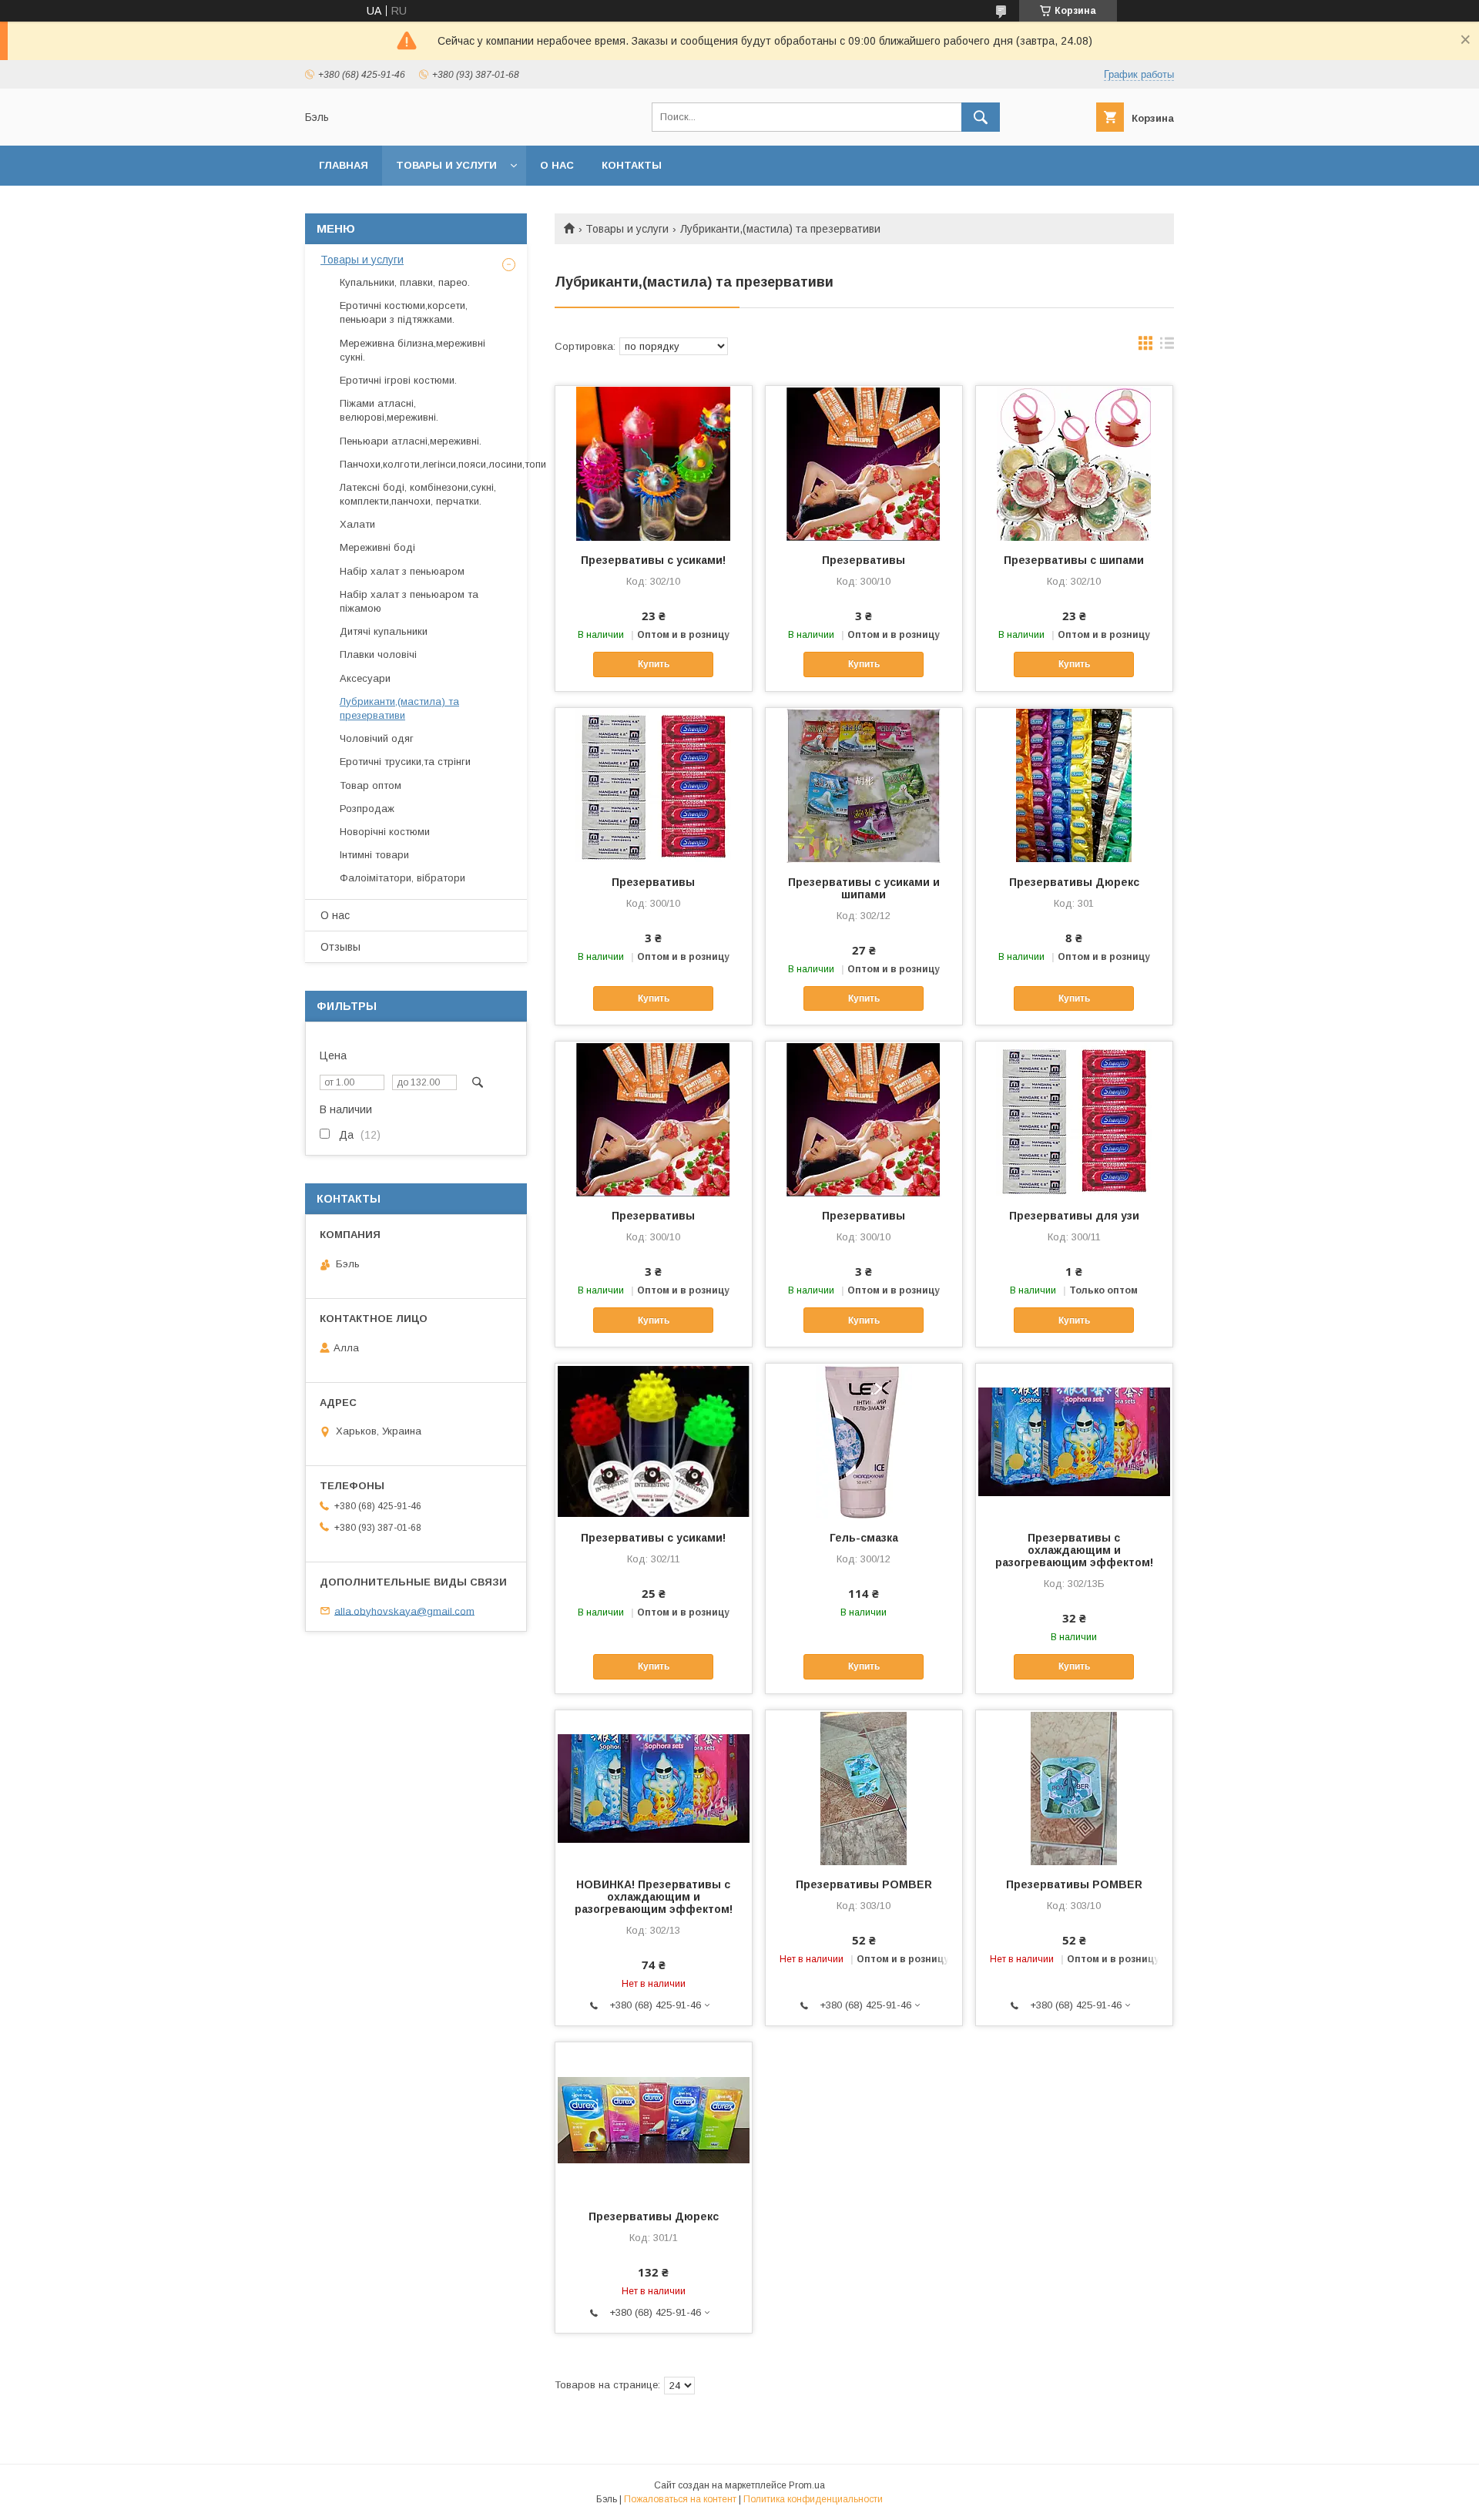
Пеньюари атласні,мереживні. (411, 441)
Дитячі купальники (384, 631)
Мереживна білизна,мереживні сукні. (413, 350)
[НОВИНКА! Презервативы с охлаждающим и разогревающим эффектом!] (654, 1787)
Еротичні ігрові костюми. (398, 380)
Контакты (632, 165)
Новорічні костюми (385, 832)
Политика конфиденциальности (813, 2499)
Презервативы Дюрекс (1074, 882)
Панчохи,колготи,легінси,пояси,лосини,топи (443, 464)
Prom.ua (807, 2485)
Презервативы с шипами (1074, 560)
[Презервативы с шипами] (1074, 463)
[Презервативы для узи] (1074, 1119)
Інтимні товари (374, 855)
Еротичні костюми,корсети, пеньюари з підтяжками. (404, 312)
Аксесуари (365, 678)
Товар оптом (371, 785)
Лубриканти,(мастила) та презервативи (399, 708)
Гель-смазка (864, 1538)
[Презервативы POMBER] (864, 1787)
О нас (557, 165)
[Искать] (981, 117)
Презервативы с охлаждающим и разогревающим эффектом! (1074, 1550)
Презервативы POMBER (864, 1884)
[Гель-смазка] (864, 1441)
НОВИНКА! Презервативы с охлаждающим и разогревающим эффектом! (654, 1897)
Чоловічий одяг (377, 738)
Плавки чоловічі (378, 654)
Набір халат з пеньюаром (402, 571)
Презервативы (864, 560)
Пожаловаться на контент (680, 2499)
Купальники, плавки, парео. (405, 282)
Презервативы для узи (1074, 1216)
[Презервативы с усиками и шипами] (864, 785)
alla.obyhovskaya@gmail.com (404, 1611)
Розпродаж (367, 809)
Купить (654, 664)
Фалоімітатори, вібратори (402, 878)
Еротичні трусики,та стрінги (405, 762)
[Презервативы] (864, 463)
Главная (344, 165)
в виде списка (1167, 347)
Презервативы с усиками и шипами (864, 888)
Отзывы (340, 947)
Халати (357, 524)
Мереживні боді (377, 547)
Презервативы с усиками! (653, 560)
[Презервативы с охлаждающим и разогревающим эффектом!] (1074, 1441)
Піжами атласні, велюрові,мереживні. (389, 410)
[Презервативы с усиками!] (654, 463)
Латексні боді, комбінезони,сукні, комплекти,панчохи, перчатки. (418, 494)
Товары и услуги (446, 165)
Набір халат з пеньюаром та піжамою (409, 601)
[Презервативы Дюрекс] (1074, 785)
